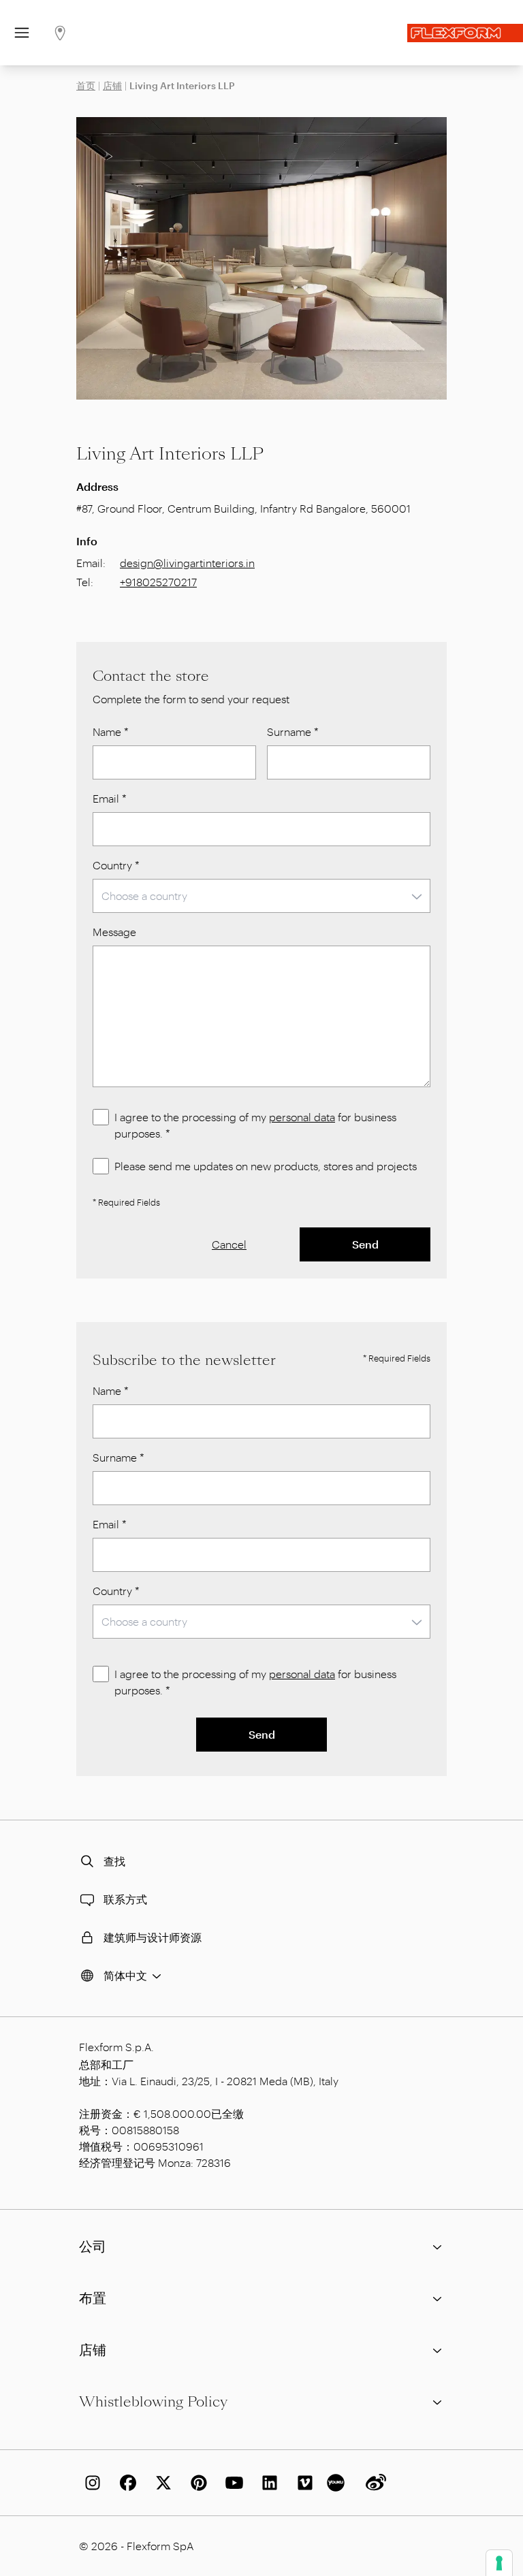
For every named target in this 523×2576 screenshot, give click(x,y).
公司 (93, 2247)
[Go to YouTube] (232, 2483)
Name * (111, 731)
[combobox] (261, 896)
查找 (114, 1861)
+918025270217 (158, 582)
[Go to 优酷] (338, 2483)
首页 (86, 85)
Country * (116, 865)
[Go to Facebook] (125, 2483)
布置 (93, 2298)
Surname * (293, 731)
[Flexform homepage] (465, 33)
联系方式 (125, 1899)
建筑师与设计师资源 (153, 1937)
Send (365, 1244)
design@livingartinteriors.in (187, 563)
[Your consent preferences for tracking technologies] (499, 2563)
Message (114, 932)
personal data (302, 1117)
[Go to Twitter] (161, 2483)
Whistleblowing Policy (153, 2402)
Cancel (229, 1244)
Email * (110, 798)
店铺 (112, 85)
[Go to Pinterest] (196, 2483)
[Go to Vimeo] (302, 2483)
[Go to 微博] (373, 2483)
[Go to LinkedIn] (267, 2483)
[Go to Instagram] (90, 2483)
